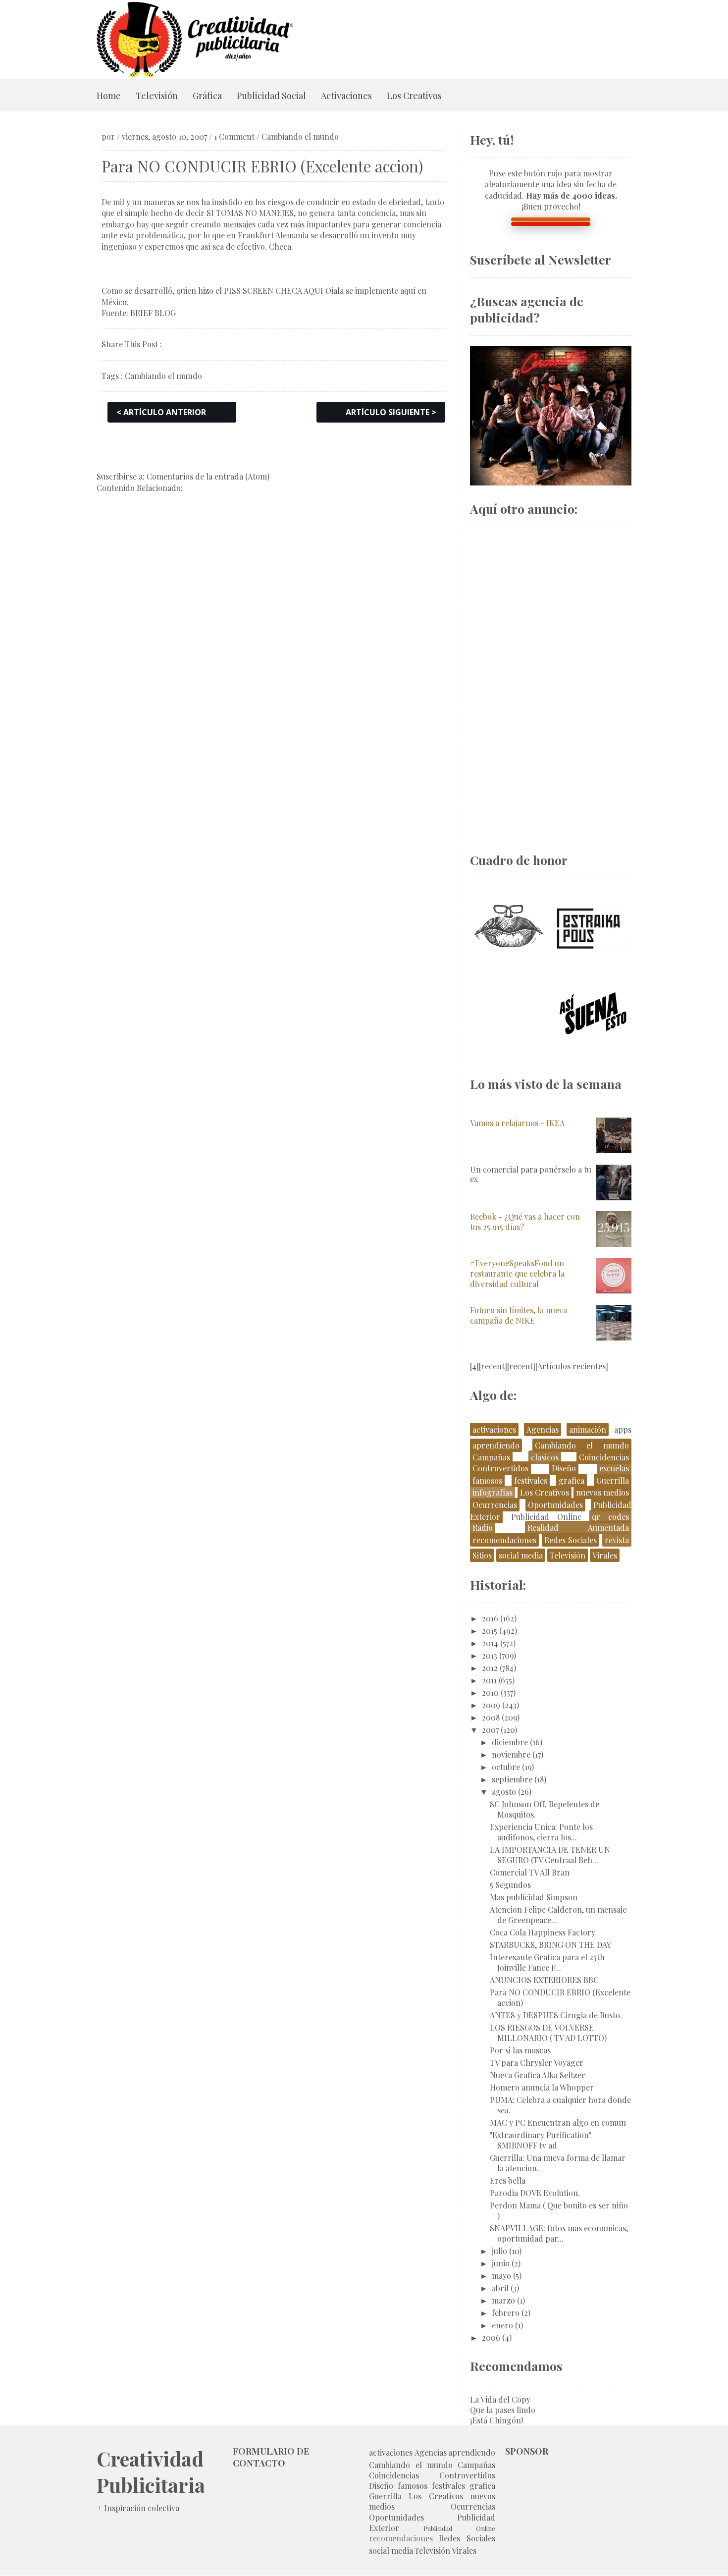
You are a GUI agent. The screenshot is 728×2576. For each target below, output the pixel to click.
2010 (490, 1692)
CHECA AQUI (299, 291)
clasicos (545, 1457)
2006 (491, 2337)
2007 (490, 1730)
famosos (487, 1480)
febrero (506, 2313)
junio (501, 2263)
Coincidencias (604, 1457)
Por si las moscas (520, 2050)
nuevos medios (602, 1492)
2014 (490, 1643)
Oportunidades (555, 1505)
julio (499, 2251)
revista (617, 1540)
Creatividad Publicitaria (151, 2471)
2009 (491, 1705)
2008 (491, 1717)
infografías (493, 1492)
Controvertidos (500, 1468)
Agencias (543, 1429)
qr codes (610, 1517)
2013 (490, 1655)
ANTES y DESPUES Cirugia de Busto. (556, 2015)
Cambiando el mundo (300, 136)
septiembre (512, 1779)
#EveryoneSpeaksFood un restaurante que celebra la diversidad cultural (517, 1273)
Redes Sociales (571, 1540)
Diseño (564, 1468)
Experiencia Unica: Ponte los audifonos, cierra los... (541, 1832)
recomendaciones (504, 1540)
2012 (490, 1668)
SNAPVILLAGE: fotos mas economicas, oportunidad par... (559, 2233)
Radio (483, 1528)
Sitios (482, 1555)
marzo (503, 2300)
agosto (504, 1792)
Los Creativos (414, 96)
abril (500, 2288)
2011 (489, 1680)
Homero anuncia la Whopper (542, 2087)
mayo (501, 2276)
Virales (605, 1555)
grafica (572, 1480)
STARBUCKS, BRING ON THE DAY (550, 1945)
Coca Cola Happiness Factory (543, 1932)
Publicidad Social (271, 96)
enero (502, 2325)
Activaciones (346, 96)
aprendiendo (496, 1445)
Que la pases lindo (503, 2410)
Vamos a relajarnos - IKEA (517, 1123)
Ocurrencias (495, 1505)
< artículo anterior (161, 412)
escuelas (614, 1468)
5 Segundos (510, 1885)
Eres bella (508, 2180)
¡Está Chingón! (496, 2420)
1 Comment (234, 136)
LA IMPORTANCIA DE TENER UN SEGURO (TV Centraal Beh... (550, 1855)
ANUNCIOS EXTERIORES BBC (544, 1980)
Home (109, 96)
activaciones (494, 1429)
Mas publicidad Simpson (534, 1897)
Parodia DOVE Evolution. (535, 2193)
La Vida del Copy (500, 2399)
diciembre (510, 1742)
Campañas (491, 1457)
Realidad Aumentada (578, 1528)
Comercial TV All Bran (530, 1872)
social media (521, 1555)
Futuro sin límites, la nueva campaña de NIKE (519, 1315)
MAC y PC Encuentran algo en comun (558, 2122)
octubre (506, 1767)
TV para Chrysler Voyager (537, 2063)
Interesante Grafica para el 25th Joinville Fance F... (547, 1962)
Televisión (157, 96)
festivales (531, 1480)
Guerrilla (613, 1480)
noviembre (511, 1754)
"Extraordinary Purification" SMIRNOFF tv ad (541, 2140)
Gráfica (207, 96)
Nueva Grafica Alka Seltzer (538, 2075)
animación (588, 1429)
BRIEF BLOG (153, 313)
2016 (490, 1618)
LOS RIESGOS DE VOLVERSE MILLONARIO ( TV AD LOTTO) (548, 2033)
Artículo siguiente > (391, 412)
